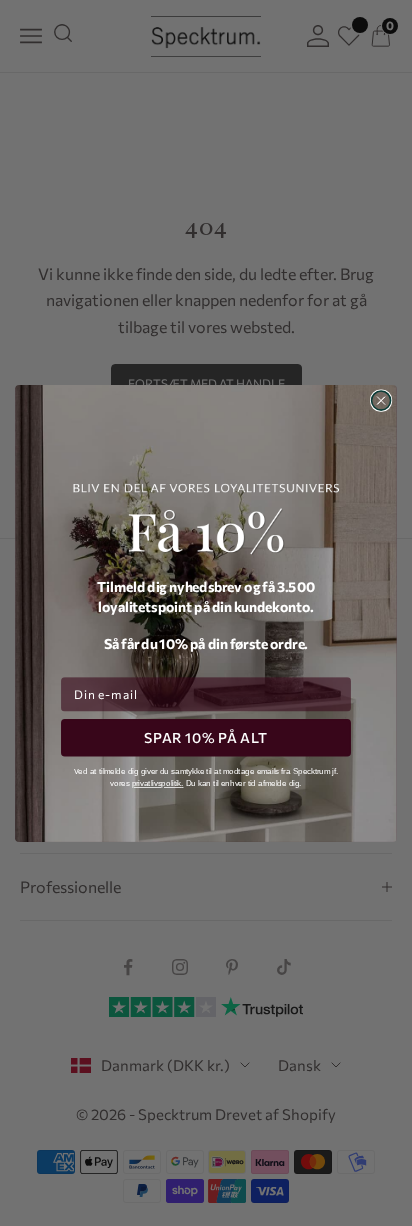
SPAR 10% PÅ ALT (206, 737)
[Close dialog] (381, 400)
